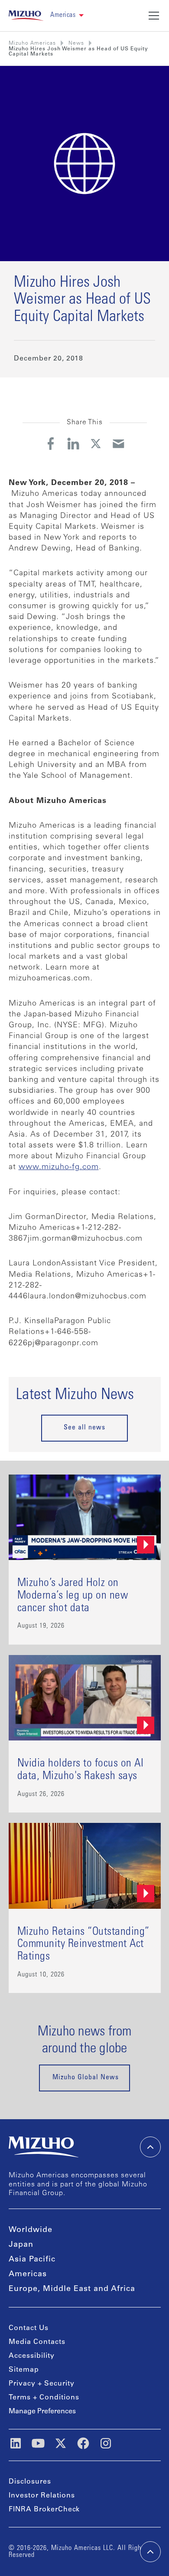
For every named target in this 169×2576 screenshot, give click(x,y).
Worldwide (31, 2230)
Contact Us (29, 2328)
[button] (67, 15)
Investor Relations (42, 2496)
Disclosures (30, 2482)
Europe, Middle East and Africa (72, 2289)
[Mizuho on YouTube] (38, 2443)
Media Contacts (37, 2342)
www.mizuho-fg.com (59, 1167)
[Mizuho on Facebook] (83, 2443)
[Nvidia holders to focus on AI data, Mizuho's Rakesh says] (85, 1734)
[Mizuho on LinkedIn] (16, 2443)
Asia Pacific (32, 2260)
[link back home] (44, 2147)
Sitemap (24, 2370)
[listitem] (76, 43)
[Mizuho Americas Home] (26, 16)
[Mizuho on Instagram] (106, 2443)
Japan (21, 2245)
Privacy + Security (42, 2384)
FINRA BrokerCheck (44, 2510)
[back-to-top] (150, 2552)
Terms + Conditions (44, 2398)
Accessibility (32, 2356)
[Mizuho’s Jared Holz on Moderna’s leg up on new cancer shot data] (85, 1560)
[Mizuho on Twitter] (61, 2443)
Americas (28, 2274)
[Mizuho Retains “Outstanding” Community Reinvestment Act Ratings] (85, 1908)
